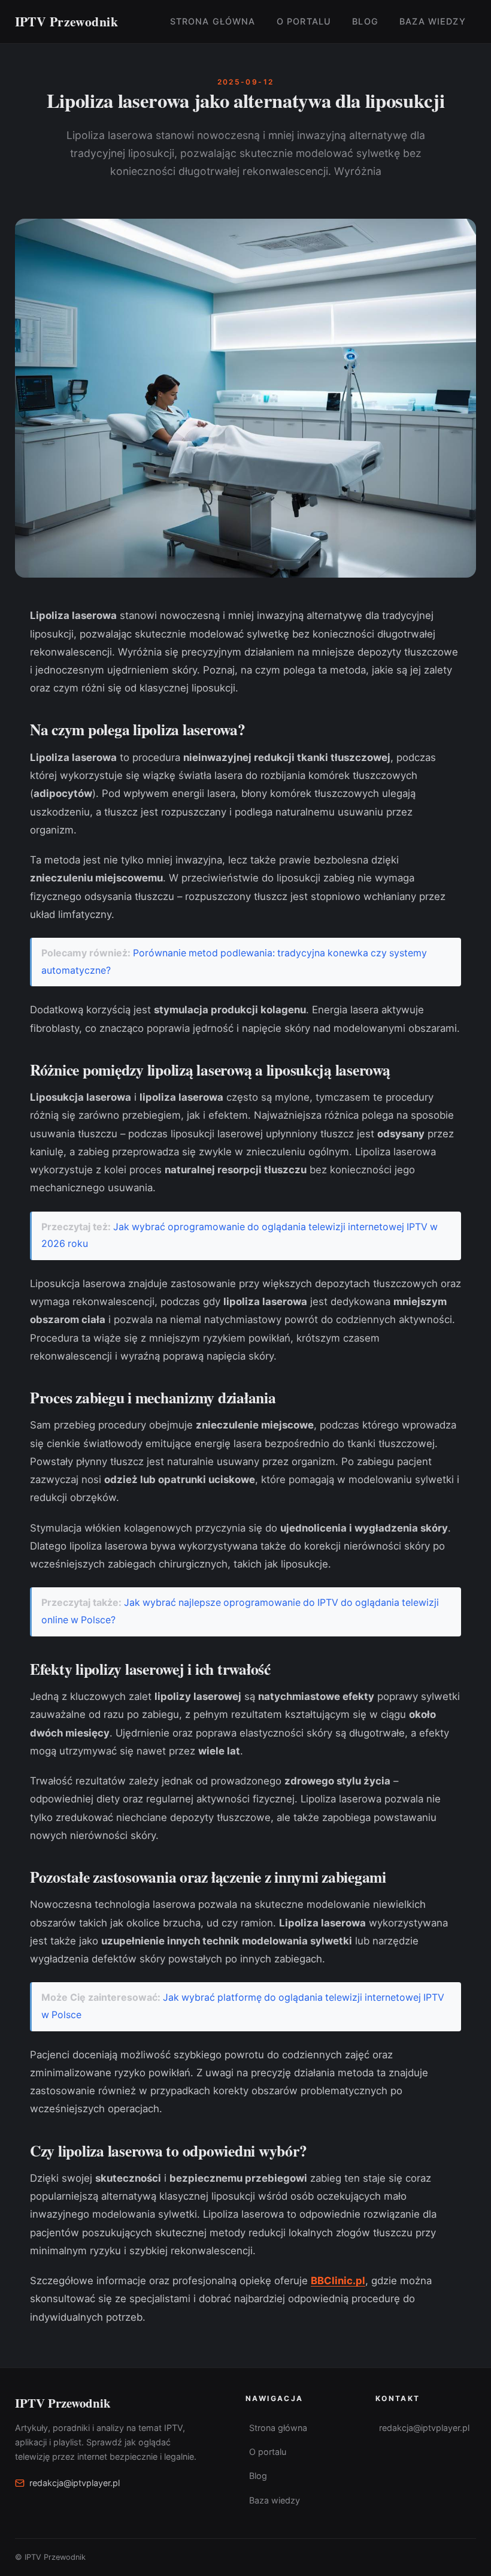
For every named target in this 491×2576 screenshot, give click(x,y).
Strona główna (213, 21)
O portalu (304, 21)
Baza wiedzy (433, 21)
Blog (365, 21)
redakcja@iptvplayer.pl (75, 2483)
